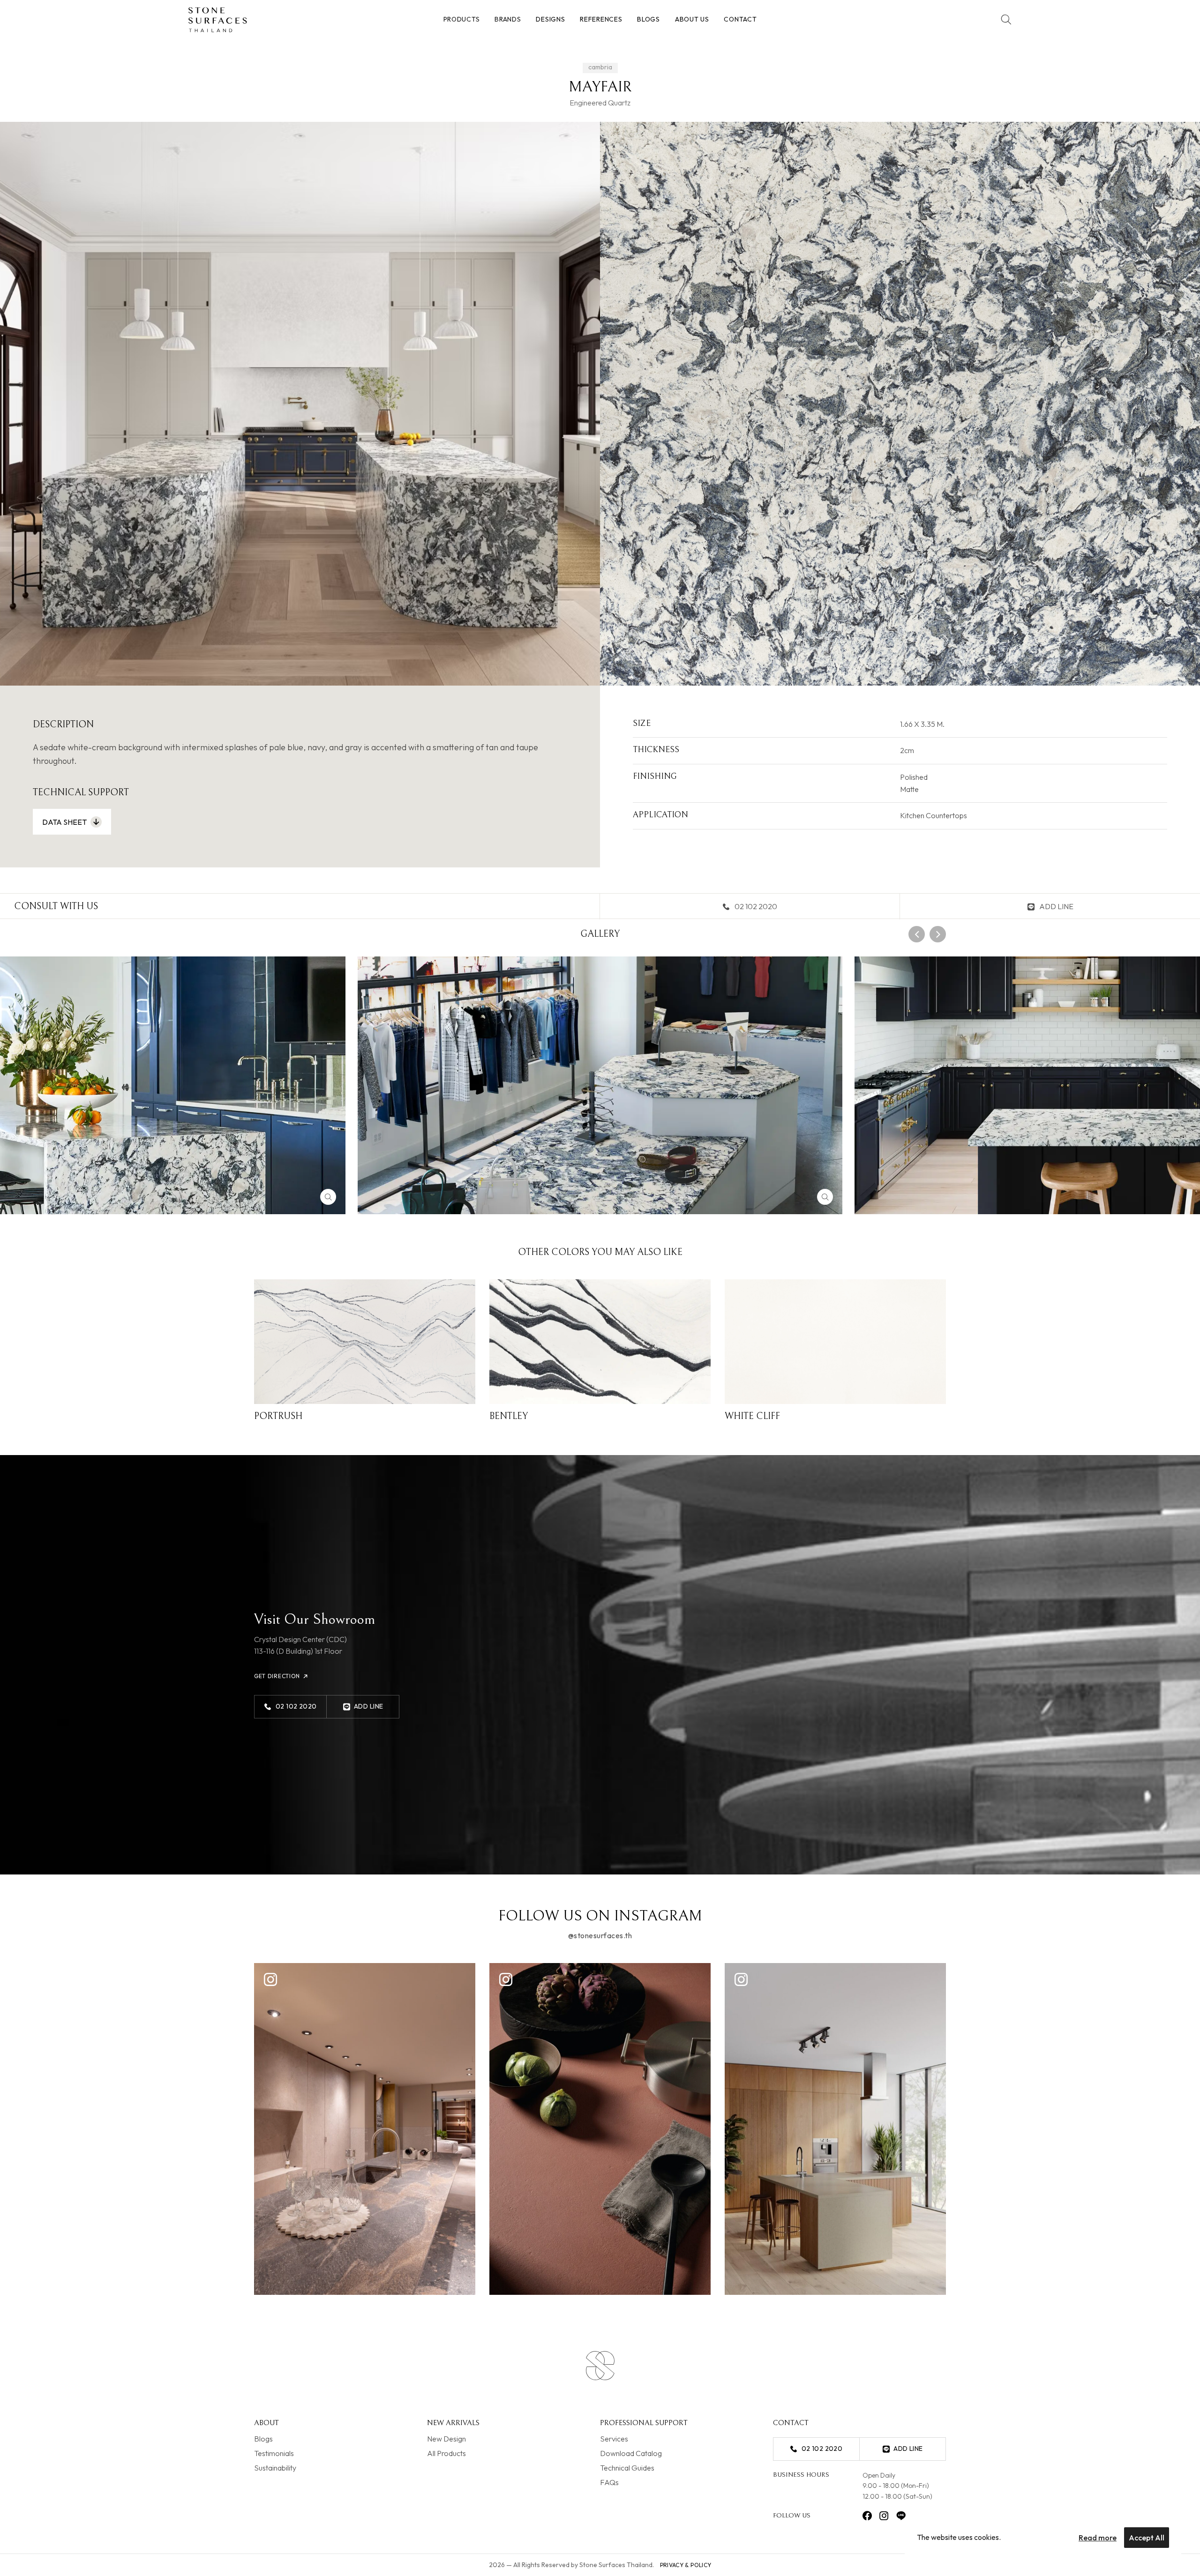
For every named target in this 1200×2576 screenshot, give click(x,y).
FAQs (609, 2482)
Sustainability (275, 2468)
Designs (550, 19)
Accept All (1147, 2538)
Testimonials (274, 2453)
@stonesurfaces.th (600, 1935)
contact (740, 19)
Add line (1056, 906)
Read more (1098, 2538)
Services (614, 2439)
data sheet (64, 822)
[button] (917, 934)
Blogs (649, 19)
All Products (446, 2453)
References (601, 19)
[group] (600, 1085)
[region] (1043, 2538)
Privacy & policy (686, 2565)
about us (692, 19)
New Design (446, 2439)
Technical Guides (627, 2468)
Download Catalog (631, 2453)
